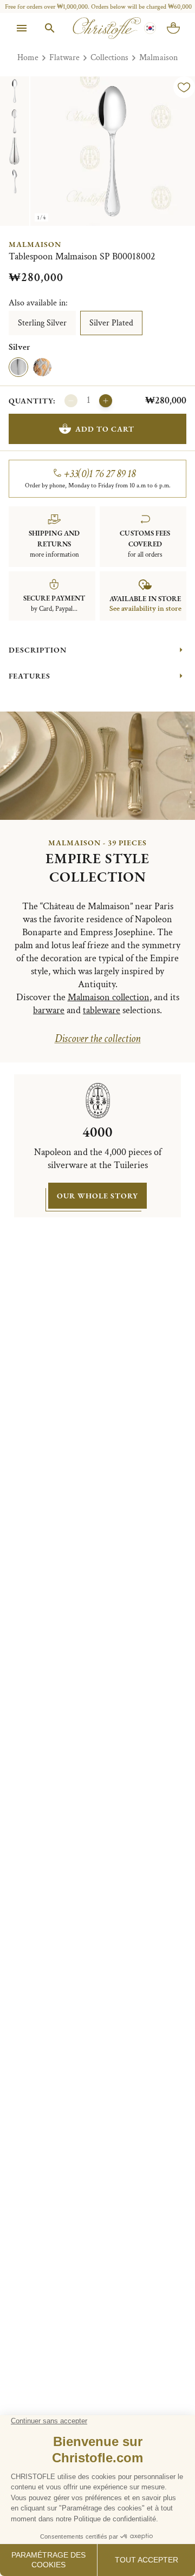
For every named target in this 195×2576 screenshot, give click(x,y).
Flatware (64, 58)
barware (49, 1010)
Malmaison (158, 58)
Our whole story (97, 1196)
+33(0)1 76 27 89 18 (100, 474)
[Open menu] (22, 28)
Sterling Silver (42, 323)
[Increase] (106, 401)
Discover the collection (98, 1039)
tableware (102, 1010)
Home (28, 58)
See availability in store (145, 609)
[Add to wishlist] (184, 87)
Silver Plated (111, 323)
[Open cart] (173, 28)
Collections (109, 58)
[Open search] (50, 28)
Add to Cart (105, 429)
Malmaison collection (109, 997)
